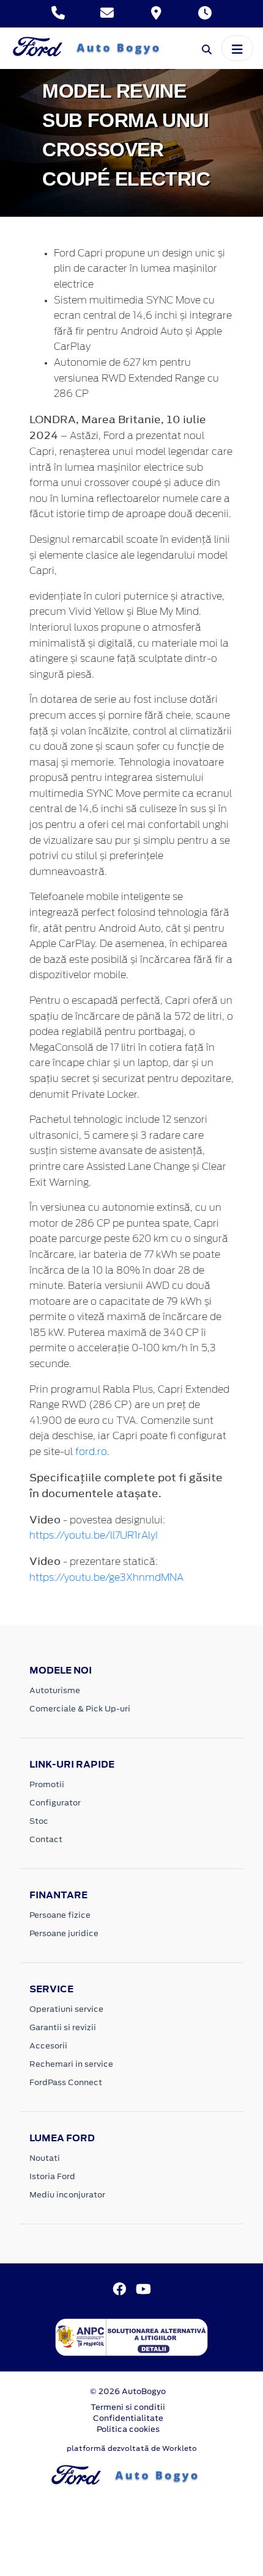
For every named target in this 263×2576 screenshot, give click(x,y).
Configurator (55, 1803)
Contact (46, 1839)
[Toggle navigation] (237, 48)
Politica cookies (128, 2429)
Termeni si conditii (128, 2407)
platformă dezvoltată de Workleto (132, 2448)
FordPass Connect (66, 2082)
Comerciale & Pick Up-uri (80, 1709)
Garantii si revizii (63, 2027)
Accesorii (48, 2046)
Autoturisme (55, 1690)
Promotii (47, 1784)
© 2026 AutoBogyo (128, 2391)
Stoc (39, 1821)
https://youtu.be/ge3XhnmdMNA (106, 1578)
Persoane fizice (60, 1915)
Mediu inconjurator (67, 2195)
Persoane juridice (64, 1933)
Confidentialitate (128, 2418)
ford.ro (91, 1452)
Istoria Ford (52, 2176)
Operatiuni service (66, 2009)
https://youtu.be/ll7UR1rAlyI (94, 1536)
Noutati (45, 2158)
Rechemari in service (71, 2064)
